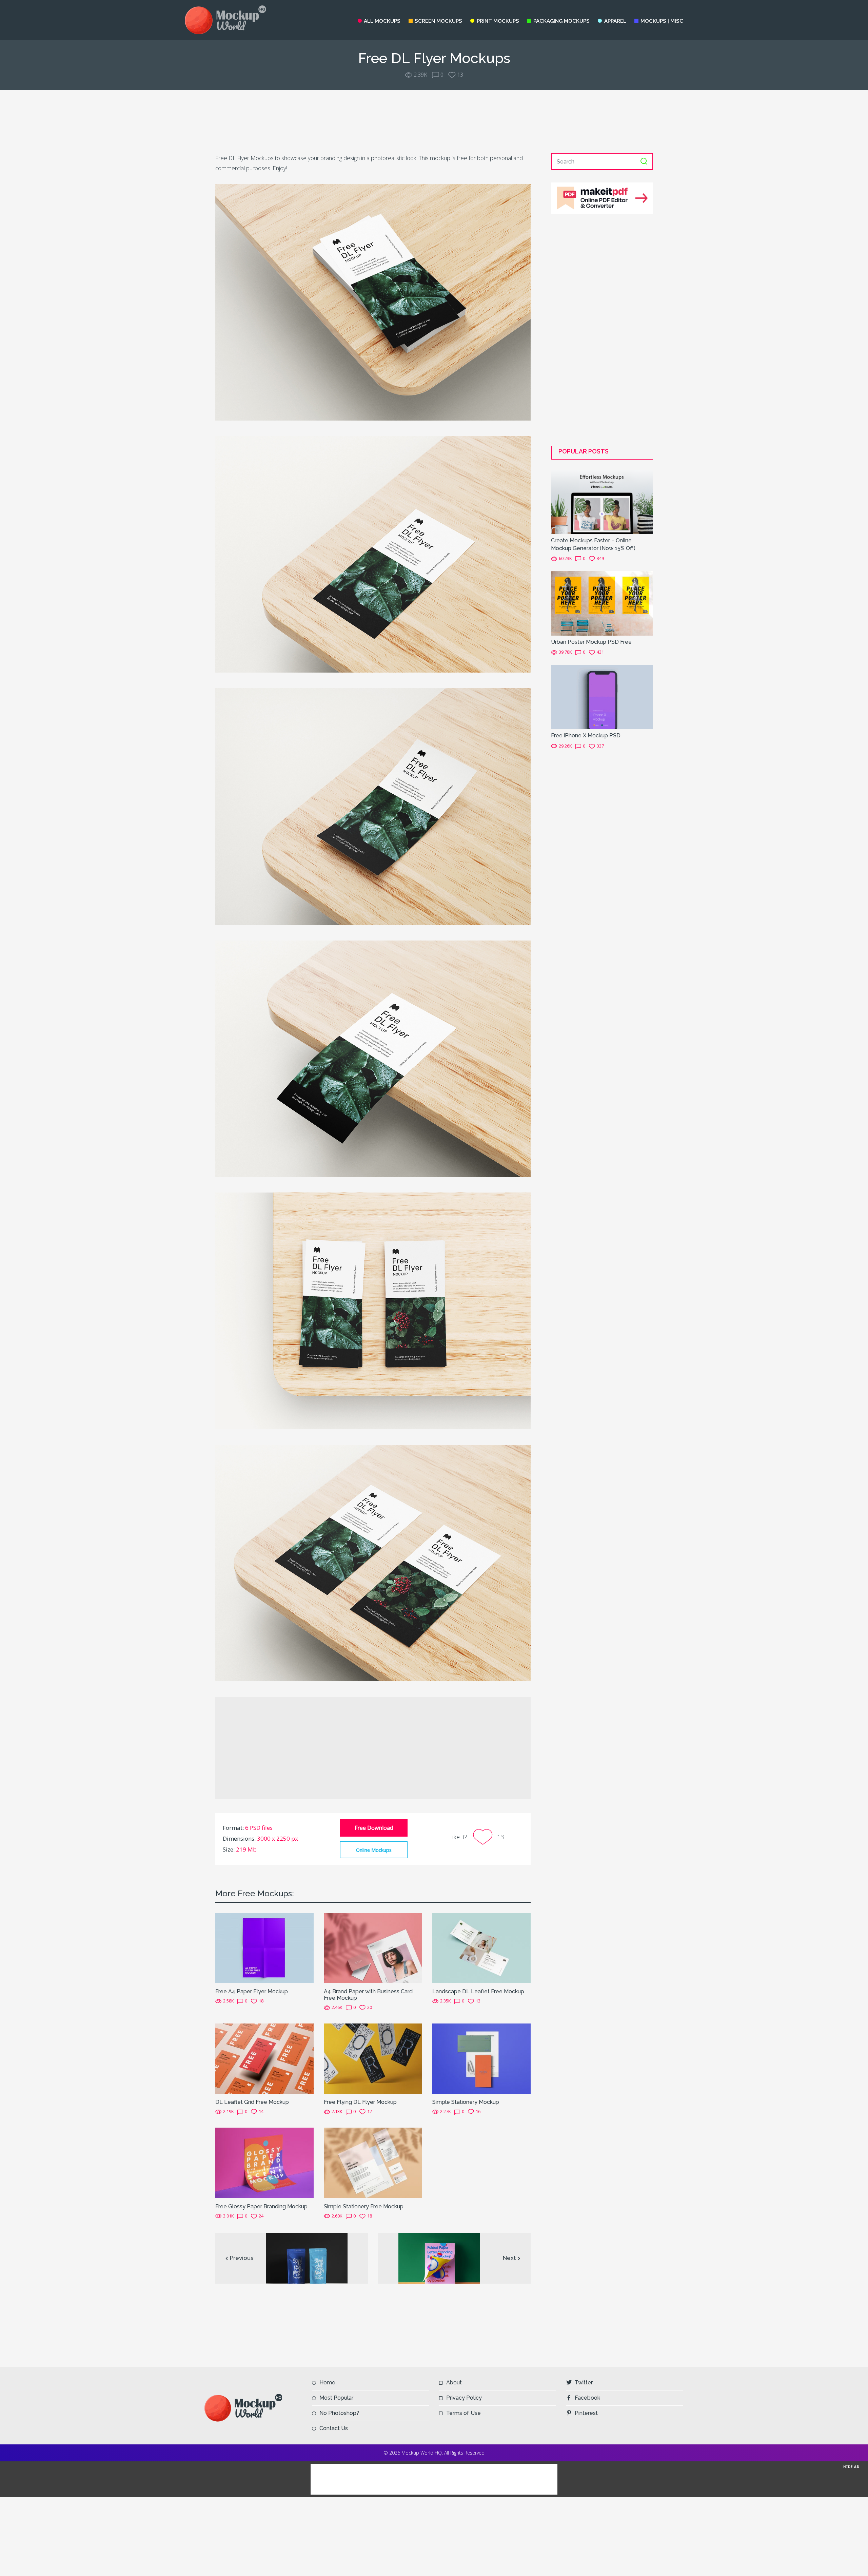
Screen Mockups (438, 21)
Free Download (374, 1828)
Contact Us (334, 2428)
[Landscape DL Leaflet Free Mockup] (481, 1947)
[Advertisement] (434, 121)
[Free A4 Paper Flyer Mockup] (264, 1947)
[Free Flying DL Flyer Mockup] (373, 2058)
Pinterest (586, 2413)
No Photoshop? (339, 2413)
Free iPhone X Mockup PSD (586, 735)
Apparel (615, 21)
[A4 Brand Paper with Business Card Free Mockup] (373, 1947)
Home (327, 2383)
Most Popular (336, 2398)
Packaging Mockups (561, 21)
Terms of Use (463, 2413)
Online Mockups (374, 1850)
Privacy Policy (464, 2398)
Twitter (584, 2383)
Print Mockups (498, 21)
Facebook (587, 2398)
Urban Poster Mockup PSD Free (591, 642)
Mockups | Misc (662, 21)
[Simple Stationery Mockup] (481, 2058)
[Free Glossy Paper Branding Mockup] (264, 2162)
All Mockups (382, 21)
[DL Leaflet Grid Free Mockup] (264, 2058)
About (454, 2383)
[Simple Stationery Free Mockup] (373, 2162)
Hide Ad (851, 2467)
